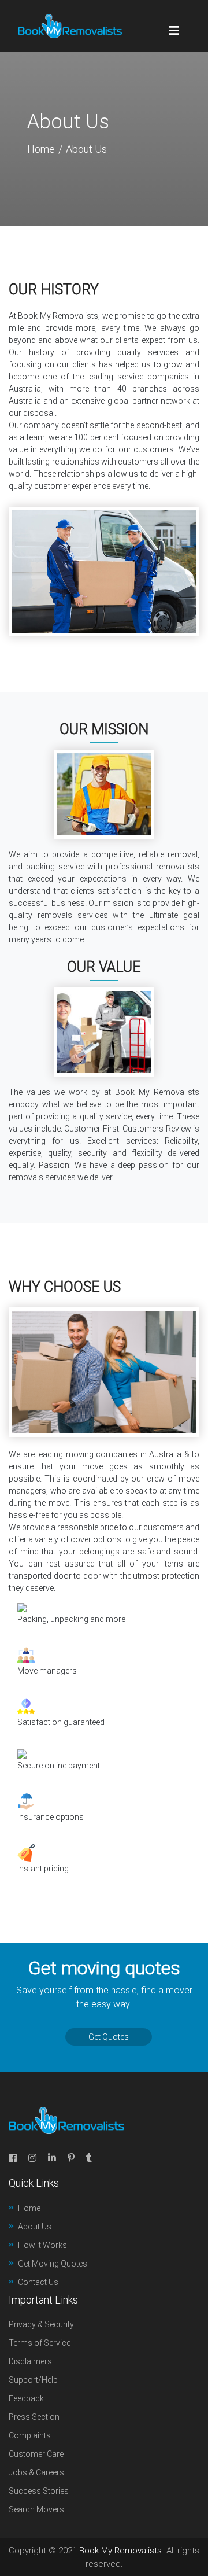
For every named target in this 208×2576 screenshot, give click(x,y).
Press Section (34, 2417)
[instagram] (32, 2158)
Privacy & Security (41, 2324)
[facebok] (13, 2158)
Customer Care (36, 2454)
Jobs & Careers (36, 2472)
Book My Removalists (120, 2551)
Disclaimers (30, 2361)
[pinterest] (71, 2158)
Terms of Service (40, 2343)
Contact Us (38, 2282)
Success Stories (39, 2491)
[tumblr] (89, 2158)
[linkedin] (52, 2158)
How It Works (42, 2245)
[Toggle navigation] (174, 26)
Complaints (30, 2435)
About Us (35, 2227)
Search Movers (36, 2509)
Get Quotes (109, 2037)
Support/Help (33, 2380)
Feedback (26, 2398)
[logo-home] (70, 26)
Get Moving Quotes (53, 2264)
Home (41, 149)
